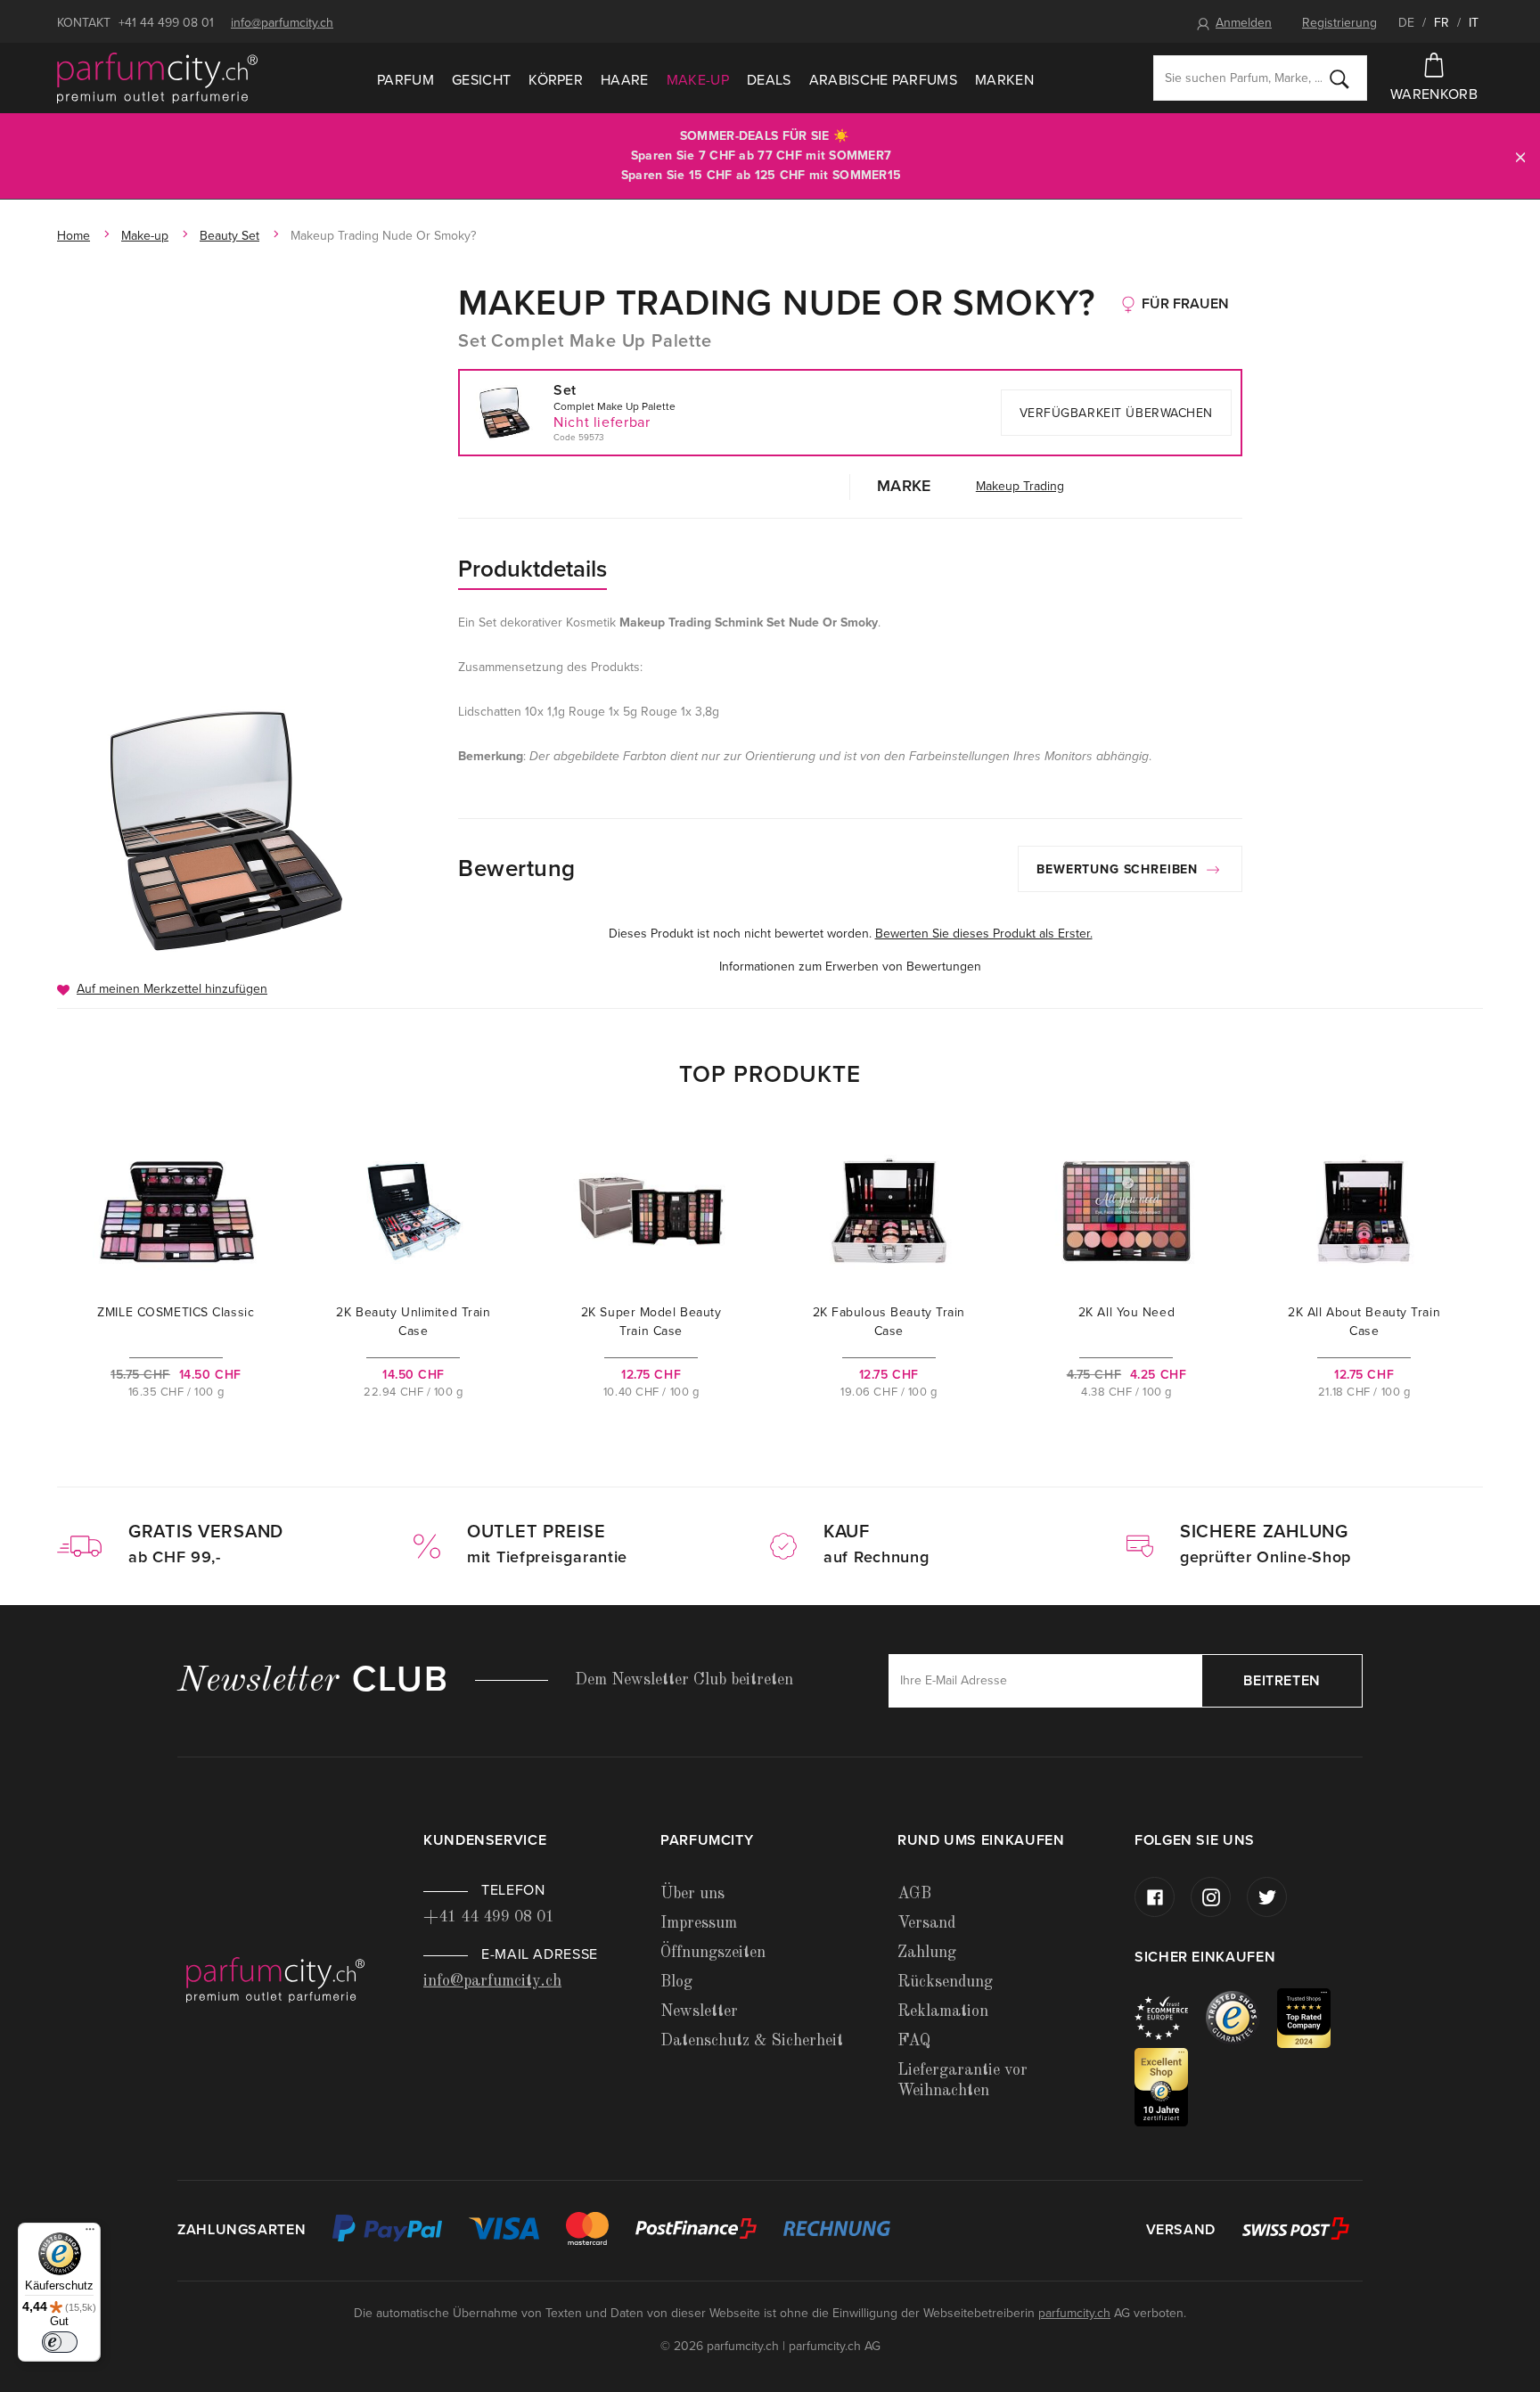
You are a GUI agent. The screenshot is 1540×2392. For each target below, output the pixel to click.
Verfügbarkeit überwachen (1116, 413)
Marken (1004, 80)
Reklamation (943, 2011)
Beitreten (1282, 1681)
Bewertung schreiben (1119, 869)
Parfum (405, 80)
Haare (625, 80)
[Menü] (90, 2233)
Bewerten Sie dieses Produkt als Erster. (984, 934)
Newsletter (699, 2011)
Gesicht (481, 80)
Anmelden (1244, 23)
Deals (769, 80)
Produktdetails (532, 569)
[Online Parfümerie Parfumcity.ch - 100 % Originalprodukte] (157, 78)
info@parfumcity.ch (282, 23)
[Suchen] (1339, 78)
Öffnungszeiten (713, 1953)
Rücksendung (945, 1982)
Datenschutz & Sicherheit (752, 2041)
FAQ (914, 2041)
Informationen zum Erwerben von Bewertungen (850, 967)
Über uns (692, 1894)
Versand (926, 1923)
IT (1474, 23)
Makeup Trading (1020, 486)
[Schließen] (1520, 156)
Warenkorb (1434, 94)
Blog (676, 1982)
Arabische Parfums (883, 80)
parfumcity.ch (1074, 2313)
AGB (914, 1894)
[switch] (60, 2342)
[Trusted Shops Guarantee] (1241, 2017)
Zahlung (927, 1953)
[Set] (229, 830)
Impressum (699, 1923)
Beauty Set (229, 236)
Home (74, 236)
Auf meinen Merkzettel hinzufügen (172, 989)
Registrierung (1339, 23)
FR (1442, 23)
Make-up (698, 80)
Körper (556, 80)
